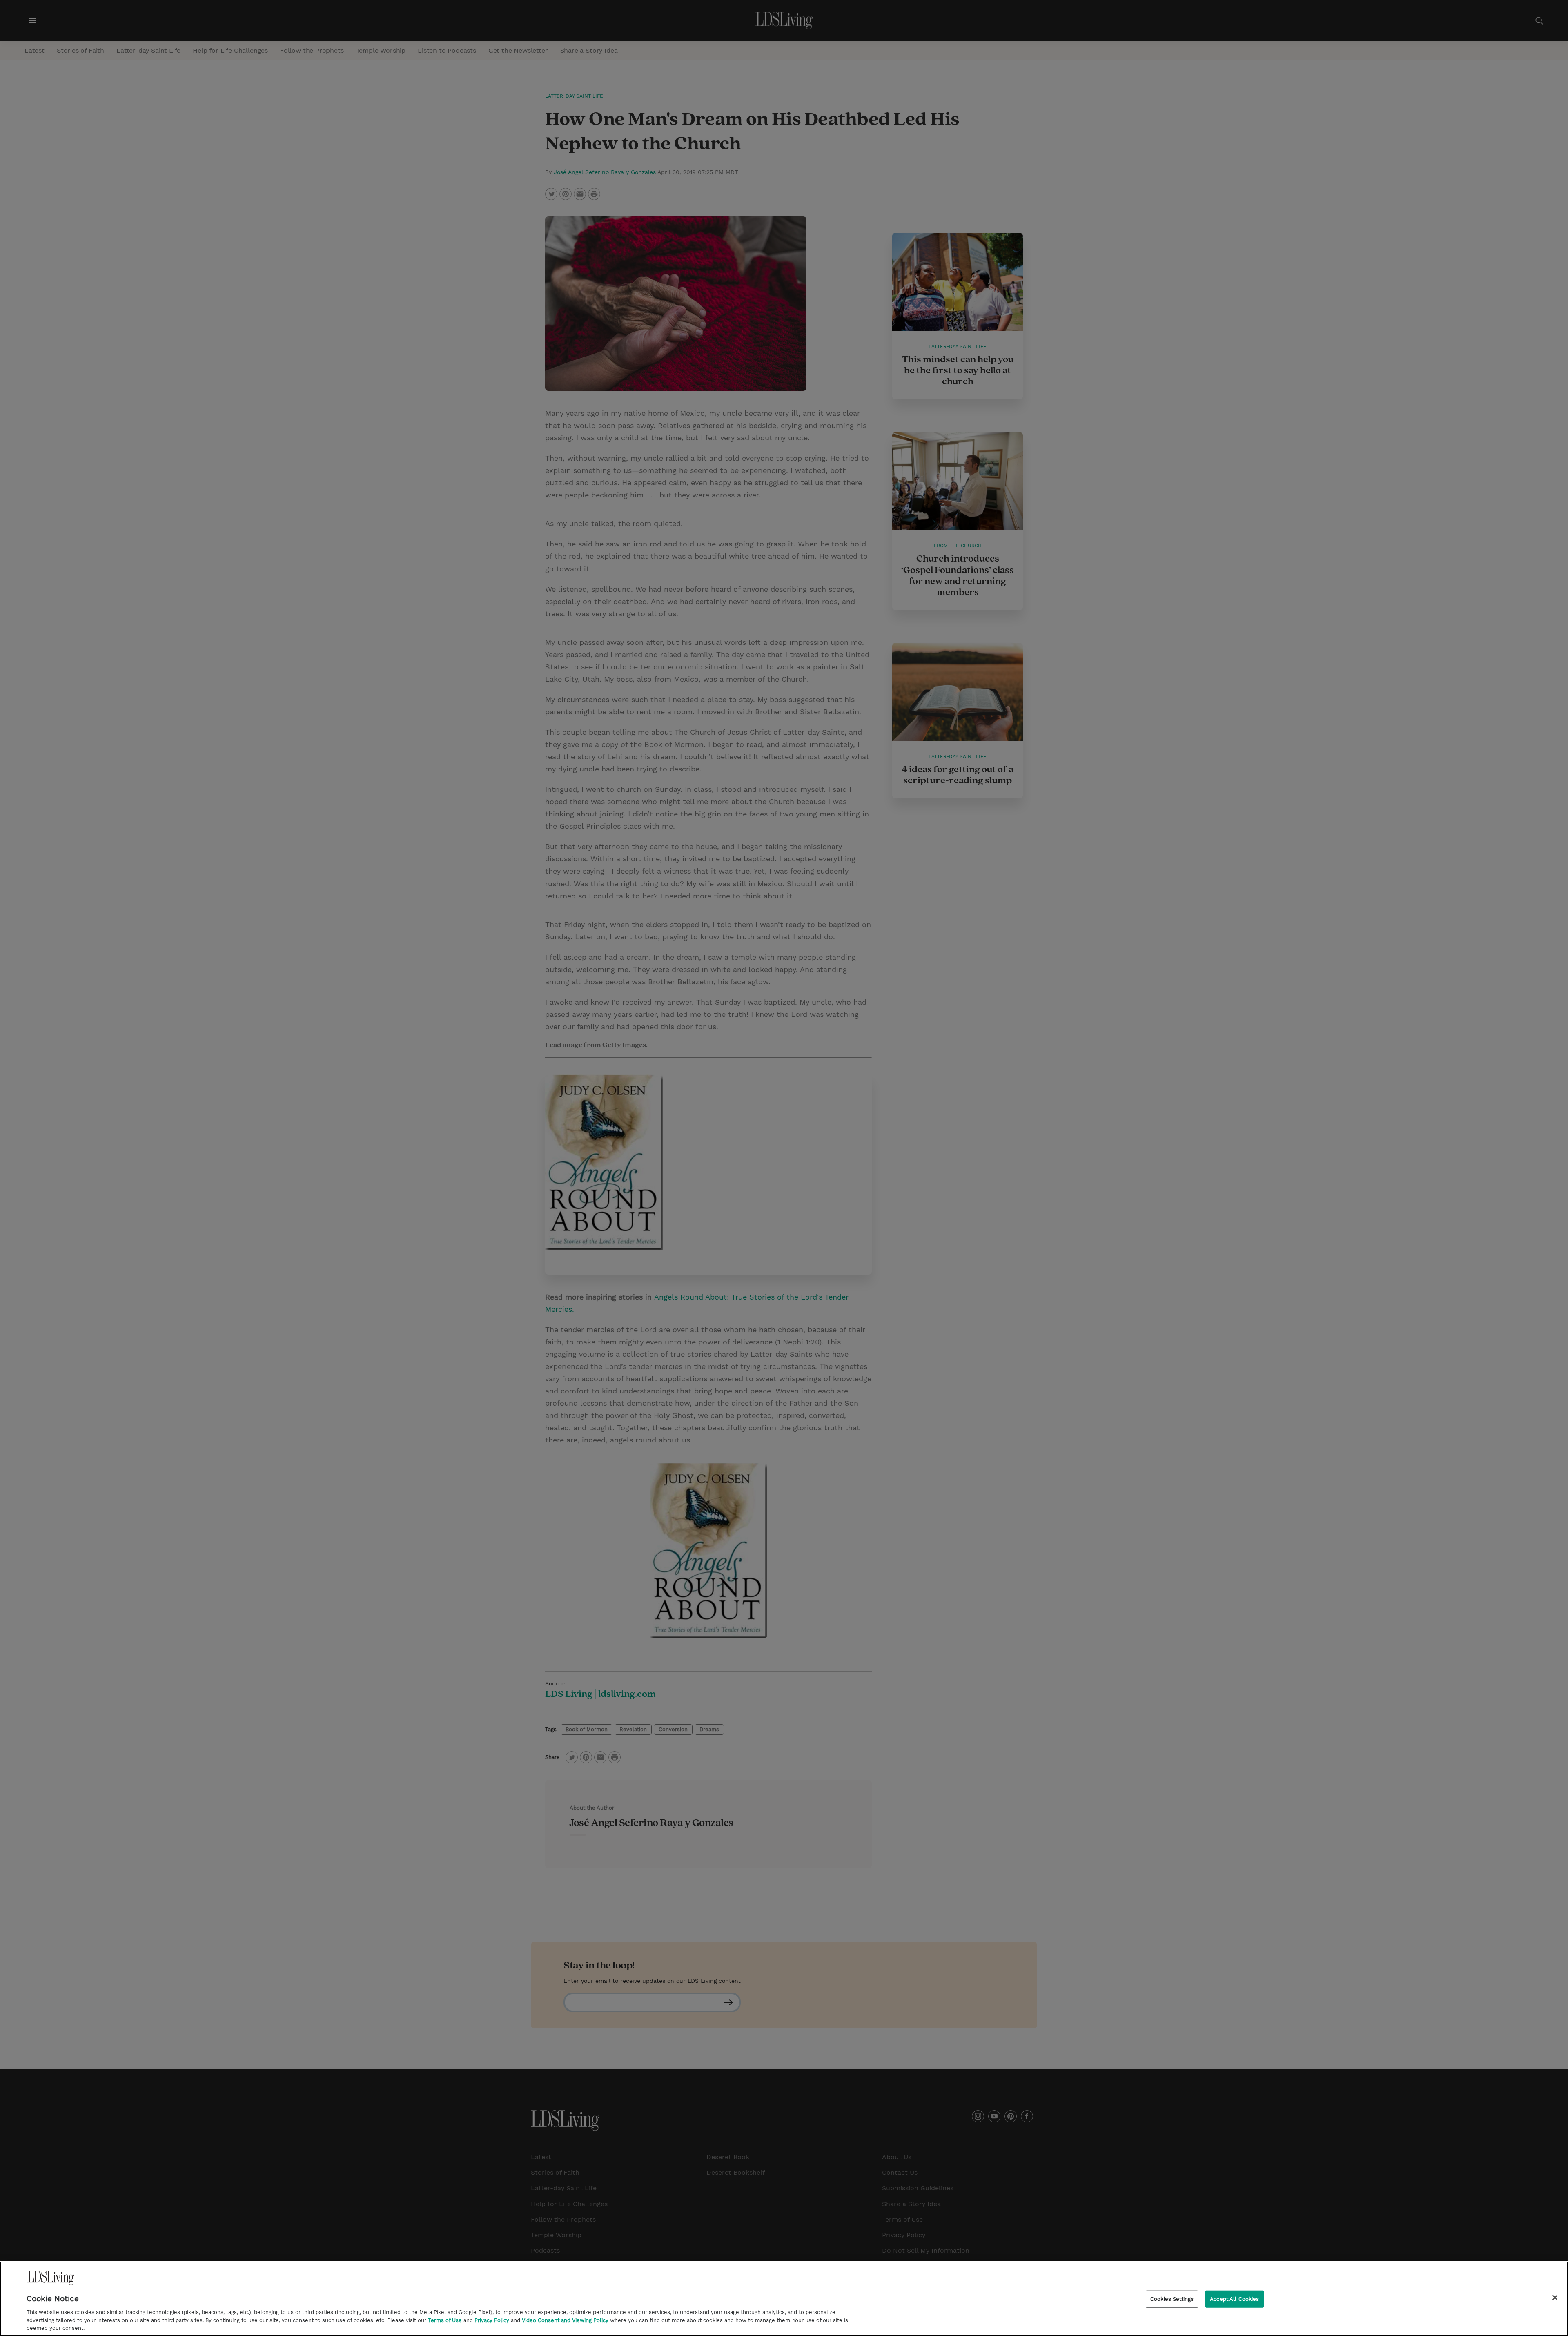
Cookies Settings (1172, 2299)
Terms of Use (445, 2320)
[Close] (1555, 2298)
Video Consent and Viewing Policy (565, 2320)
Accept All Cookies (1234, 2299)
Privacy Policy (492, 2320)
